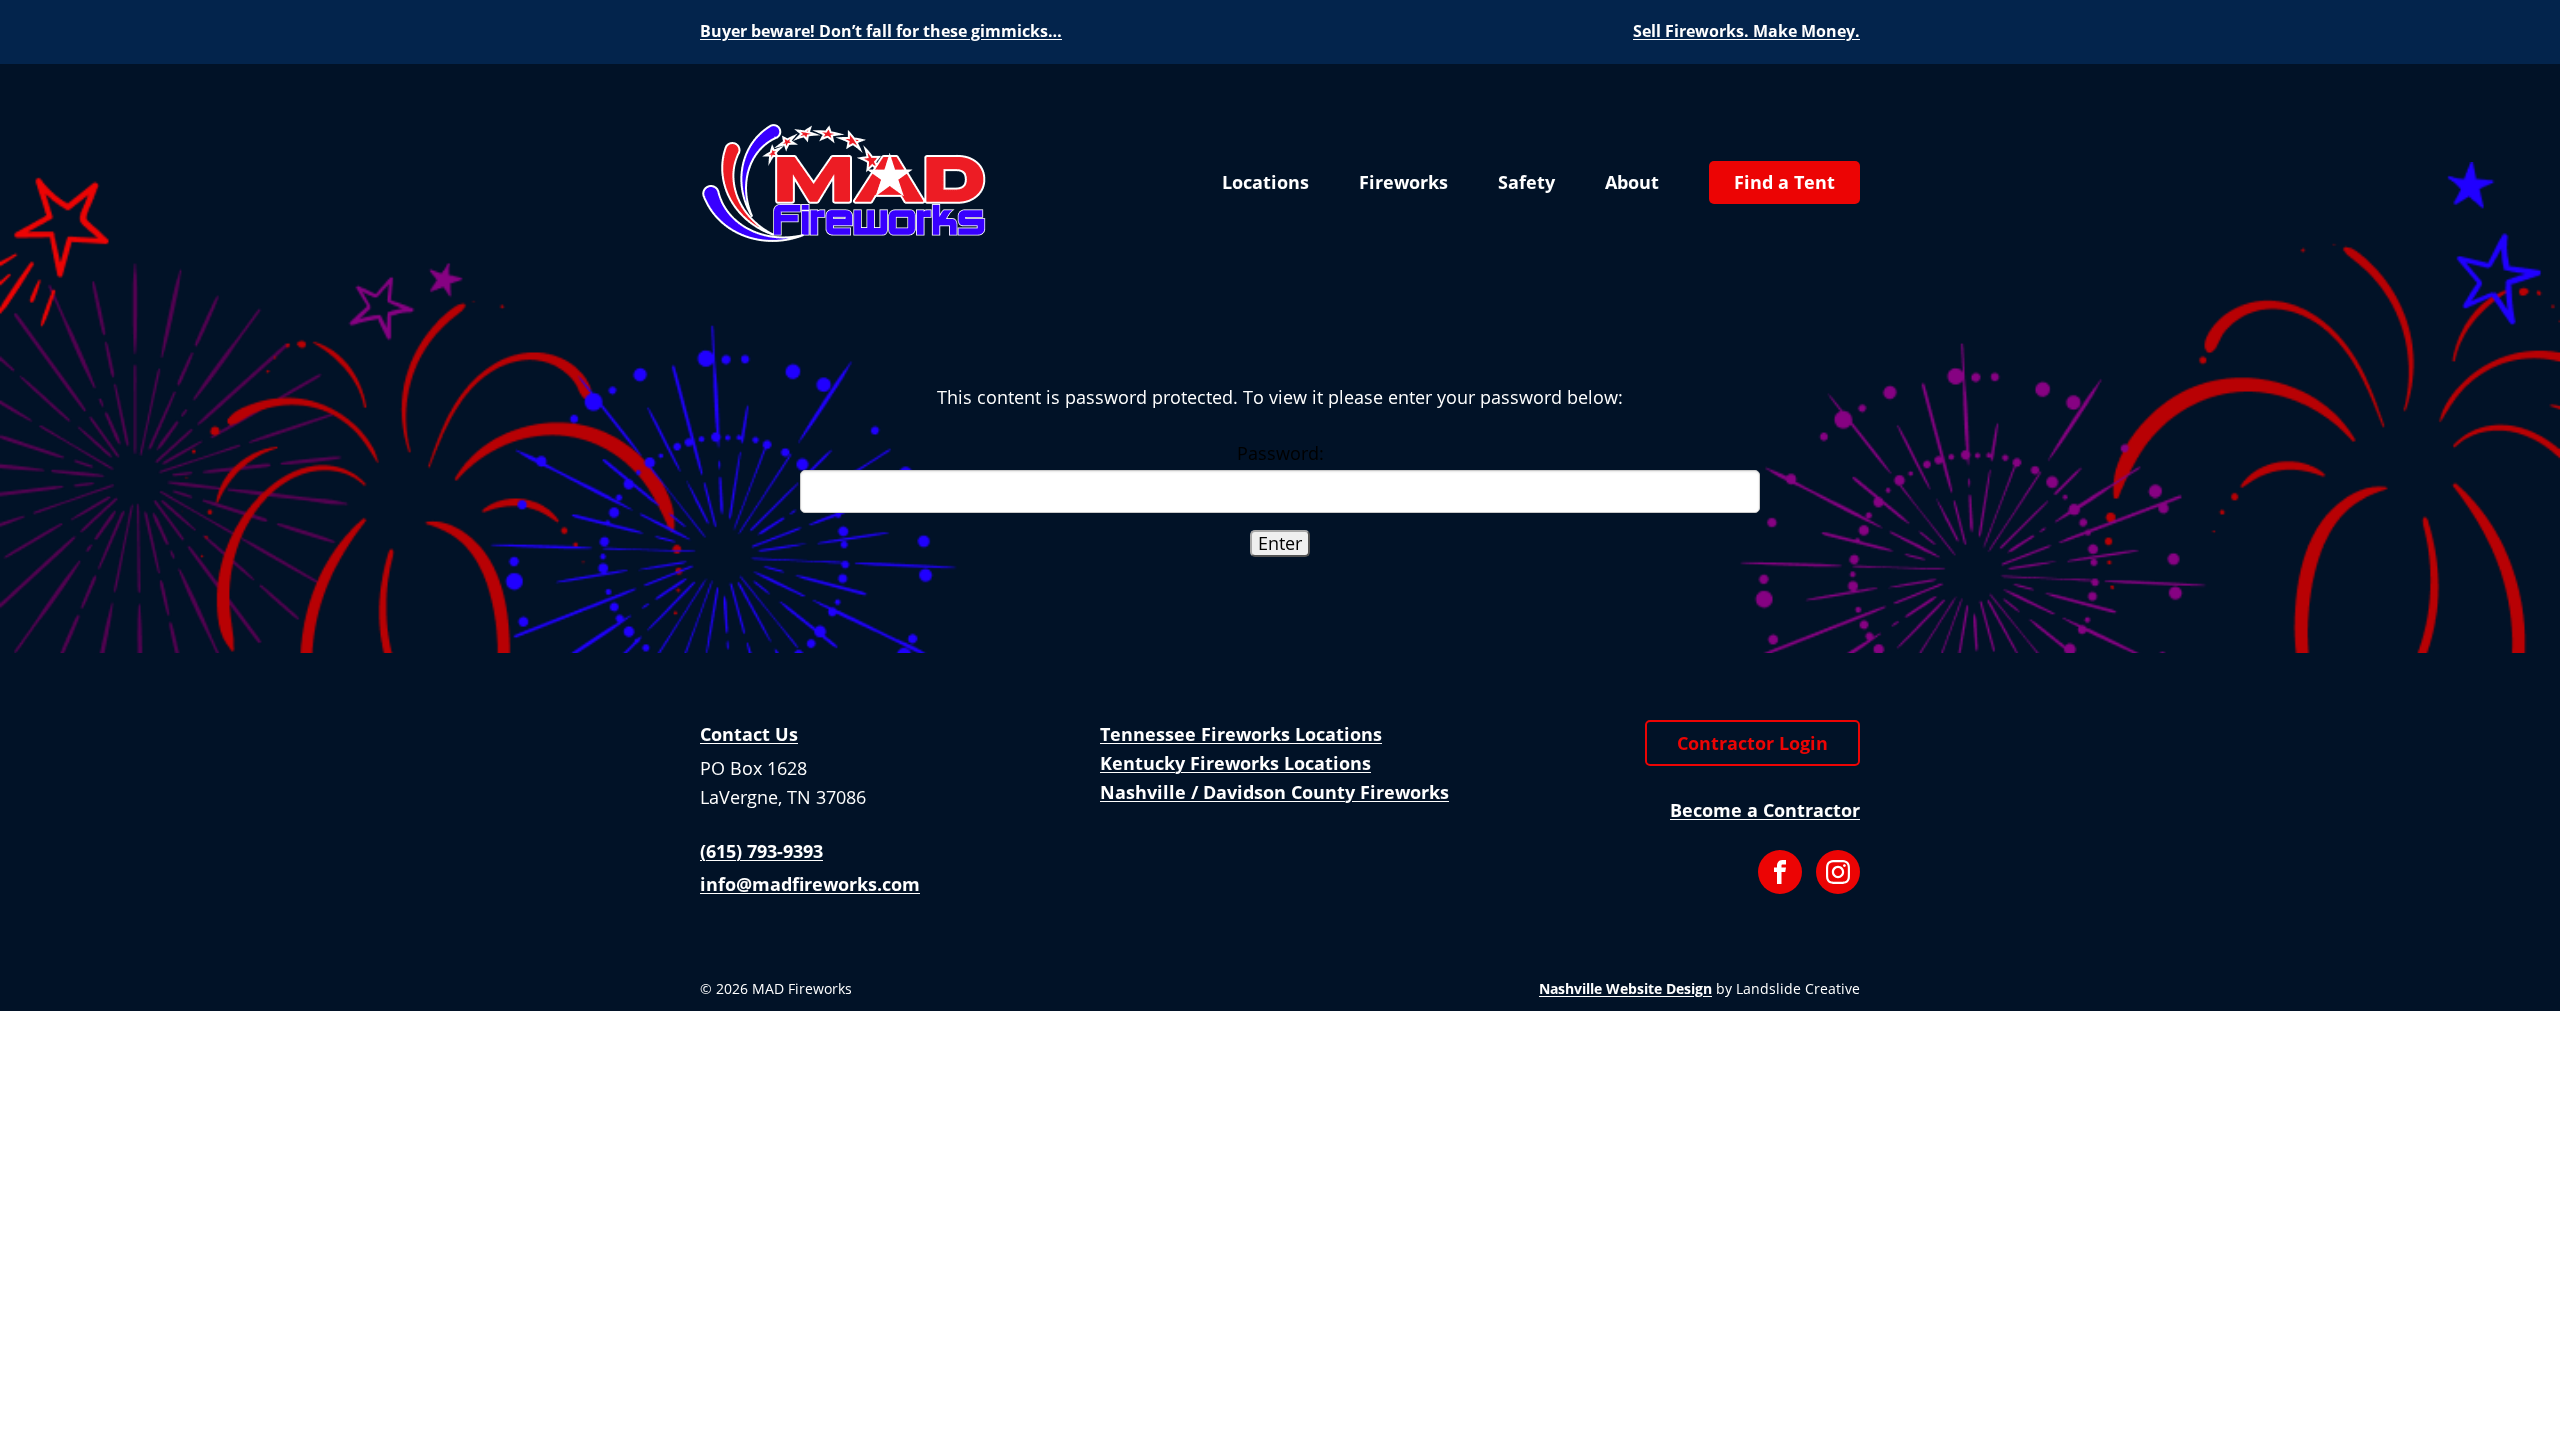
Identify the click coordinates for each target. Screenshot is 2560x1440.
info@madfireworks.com (810, 884)
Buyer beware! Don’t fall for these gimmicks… (881, 31)
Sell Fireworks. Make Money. (1746, 31)
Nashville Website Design (1625, 988)
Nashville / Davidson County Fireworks (1274, 792)
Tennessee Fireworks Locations (1241, 734)
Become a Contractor (1765, 810)
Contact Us (749, 734)
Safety (1526, 182)
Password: (1280, 453)
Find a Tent (1784, 182)
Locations (1265, 182)
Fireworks (1403, 182)
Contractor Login (1752, 743)
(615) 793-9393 (761, 851)
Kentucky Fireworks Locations (1235, 763)
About (1632, 182)
